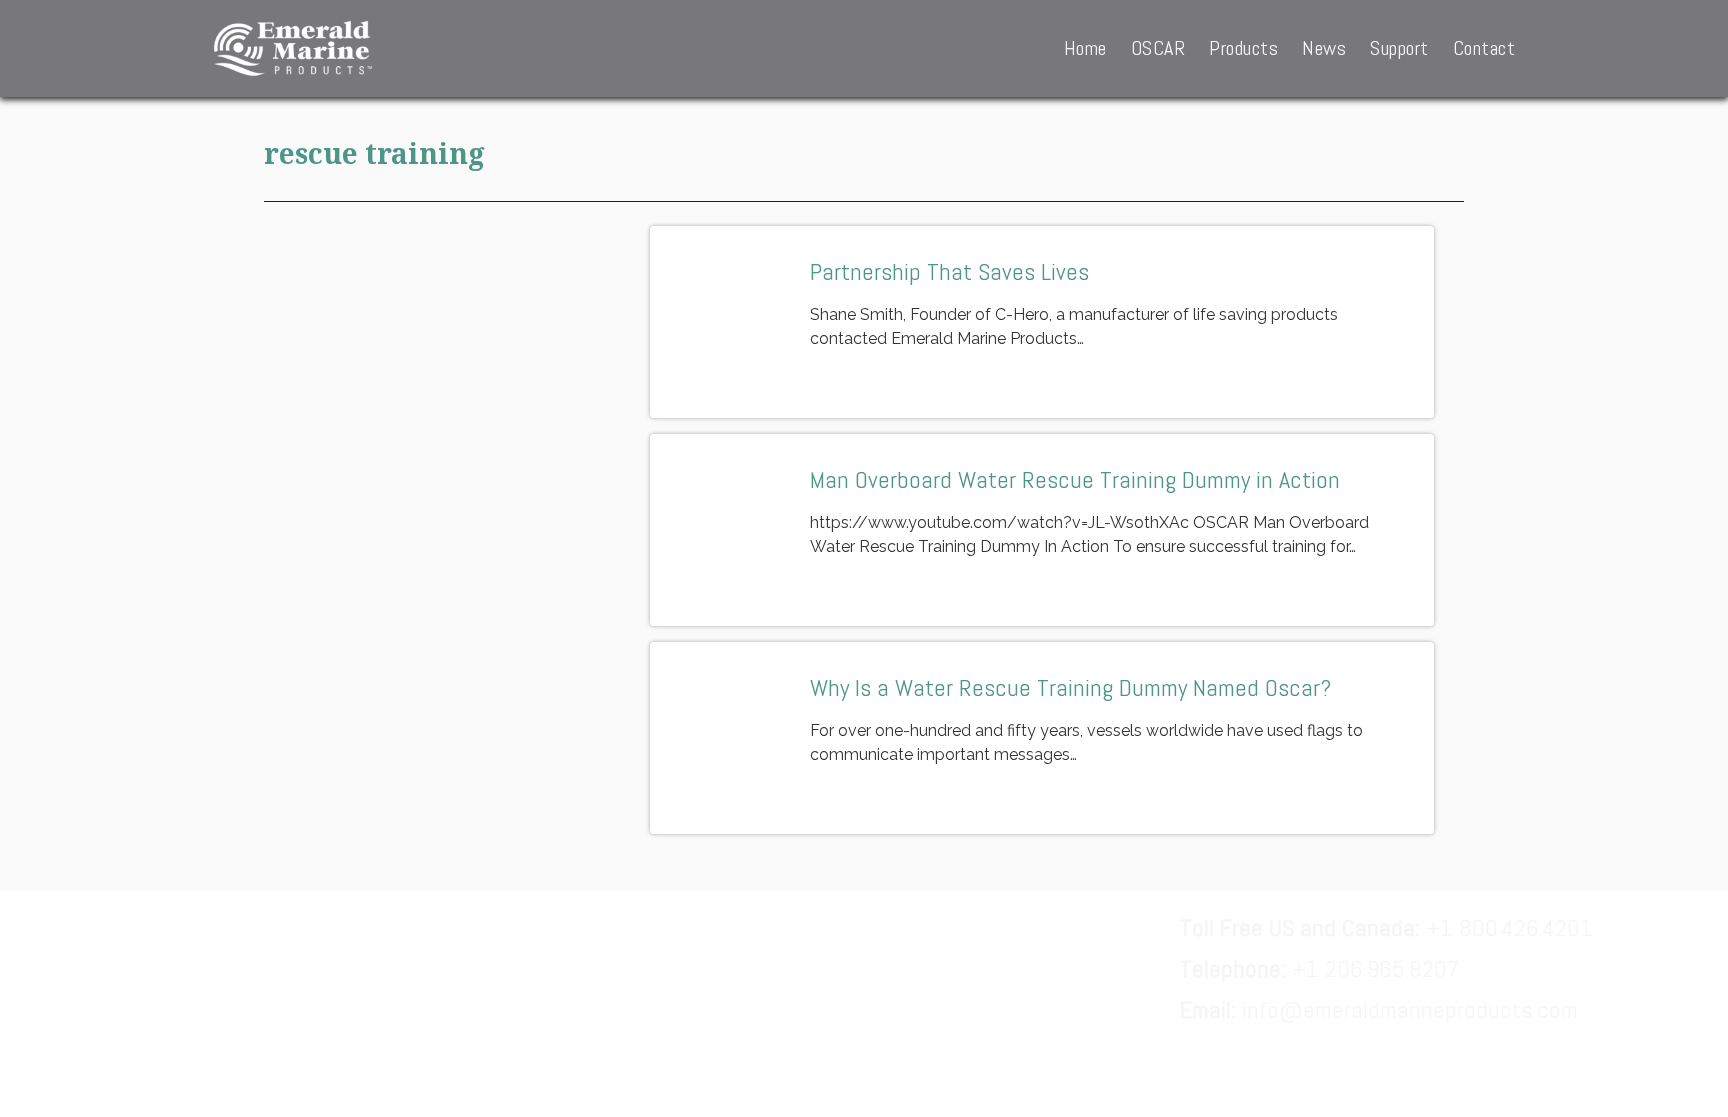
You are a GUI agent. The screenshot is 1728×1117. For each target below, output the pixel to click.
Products (1243, 48)
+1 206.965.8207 (1319, 968)
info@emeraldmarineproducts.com (1379, 1009)
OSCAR (1158, 48)
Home (1085, 48)
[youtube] (462, 969)
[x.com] (381, 969)
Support (1399, 48)
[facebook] (219, 969)
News (1324, 48)
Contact (1484, 48)
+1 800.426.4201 (1386, 927)
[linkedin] (300, 969)
